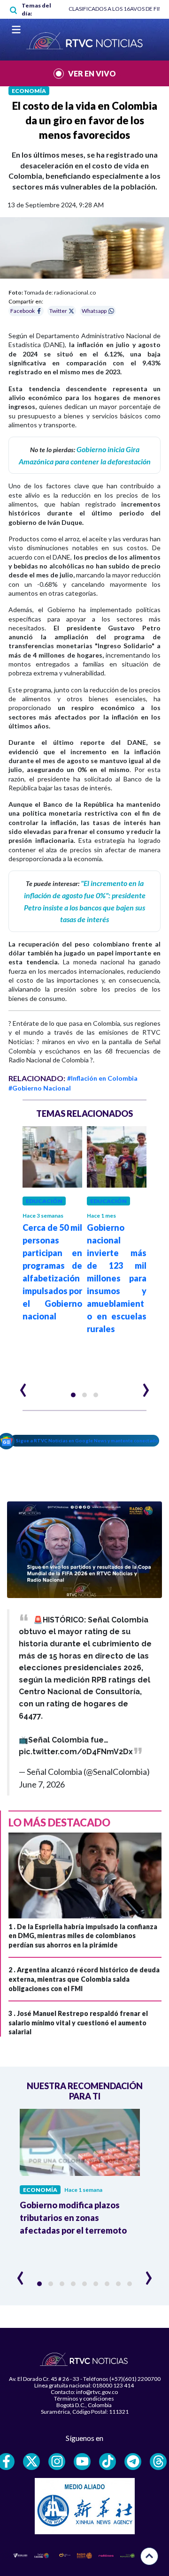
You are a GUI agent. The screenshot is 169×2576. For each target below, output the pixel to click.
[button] (73, 1395)
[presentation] (23, 1386)
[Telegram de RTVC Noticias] (133, 2462)
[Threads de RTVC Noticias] (158, 2462)
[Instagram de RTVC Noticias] (57, 2462)
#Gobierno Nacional (40, 1088)
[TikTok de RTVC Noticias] (108, 2462)
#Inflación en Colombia (102, 1078)
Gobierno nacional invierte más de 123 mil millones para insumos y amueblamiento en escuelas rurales (117, 1278)
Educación (44, 1201)
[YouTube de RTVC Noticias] (82, 2462)
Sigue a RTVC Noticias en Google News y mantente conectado (87, 1440)
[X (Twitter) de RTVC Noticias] (31, 2462)
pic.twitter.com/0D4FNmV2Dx (76, 1752)
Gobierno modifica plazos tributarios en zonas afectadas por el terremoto (73, 2218)
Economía (29, 91)
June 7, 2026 (42, 1784)
